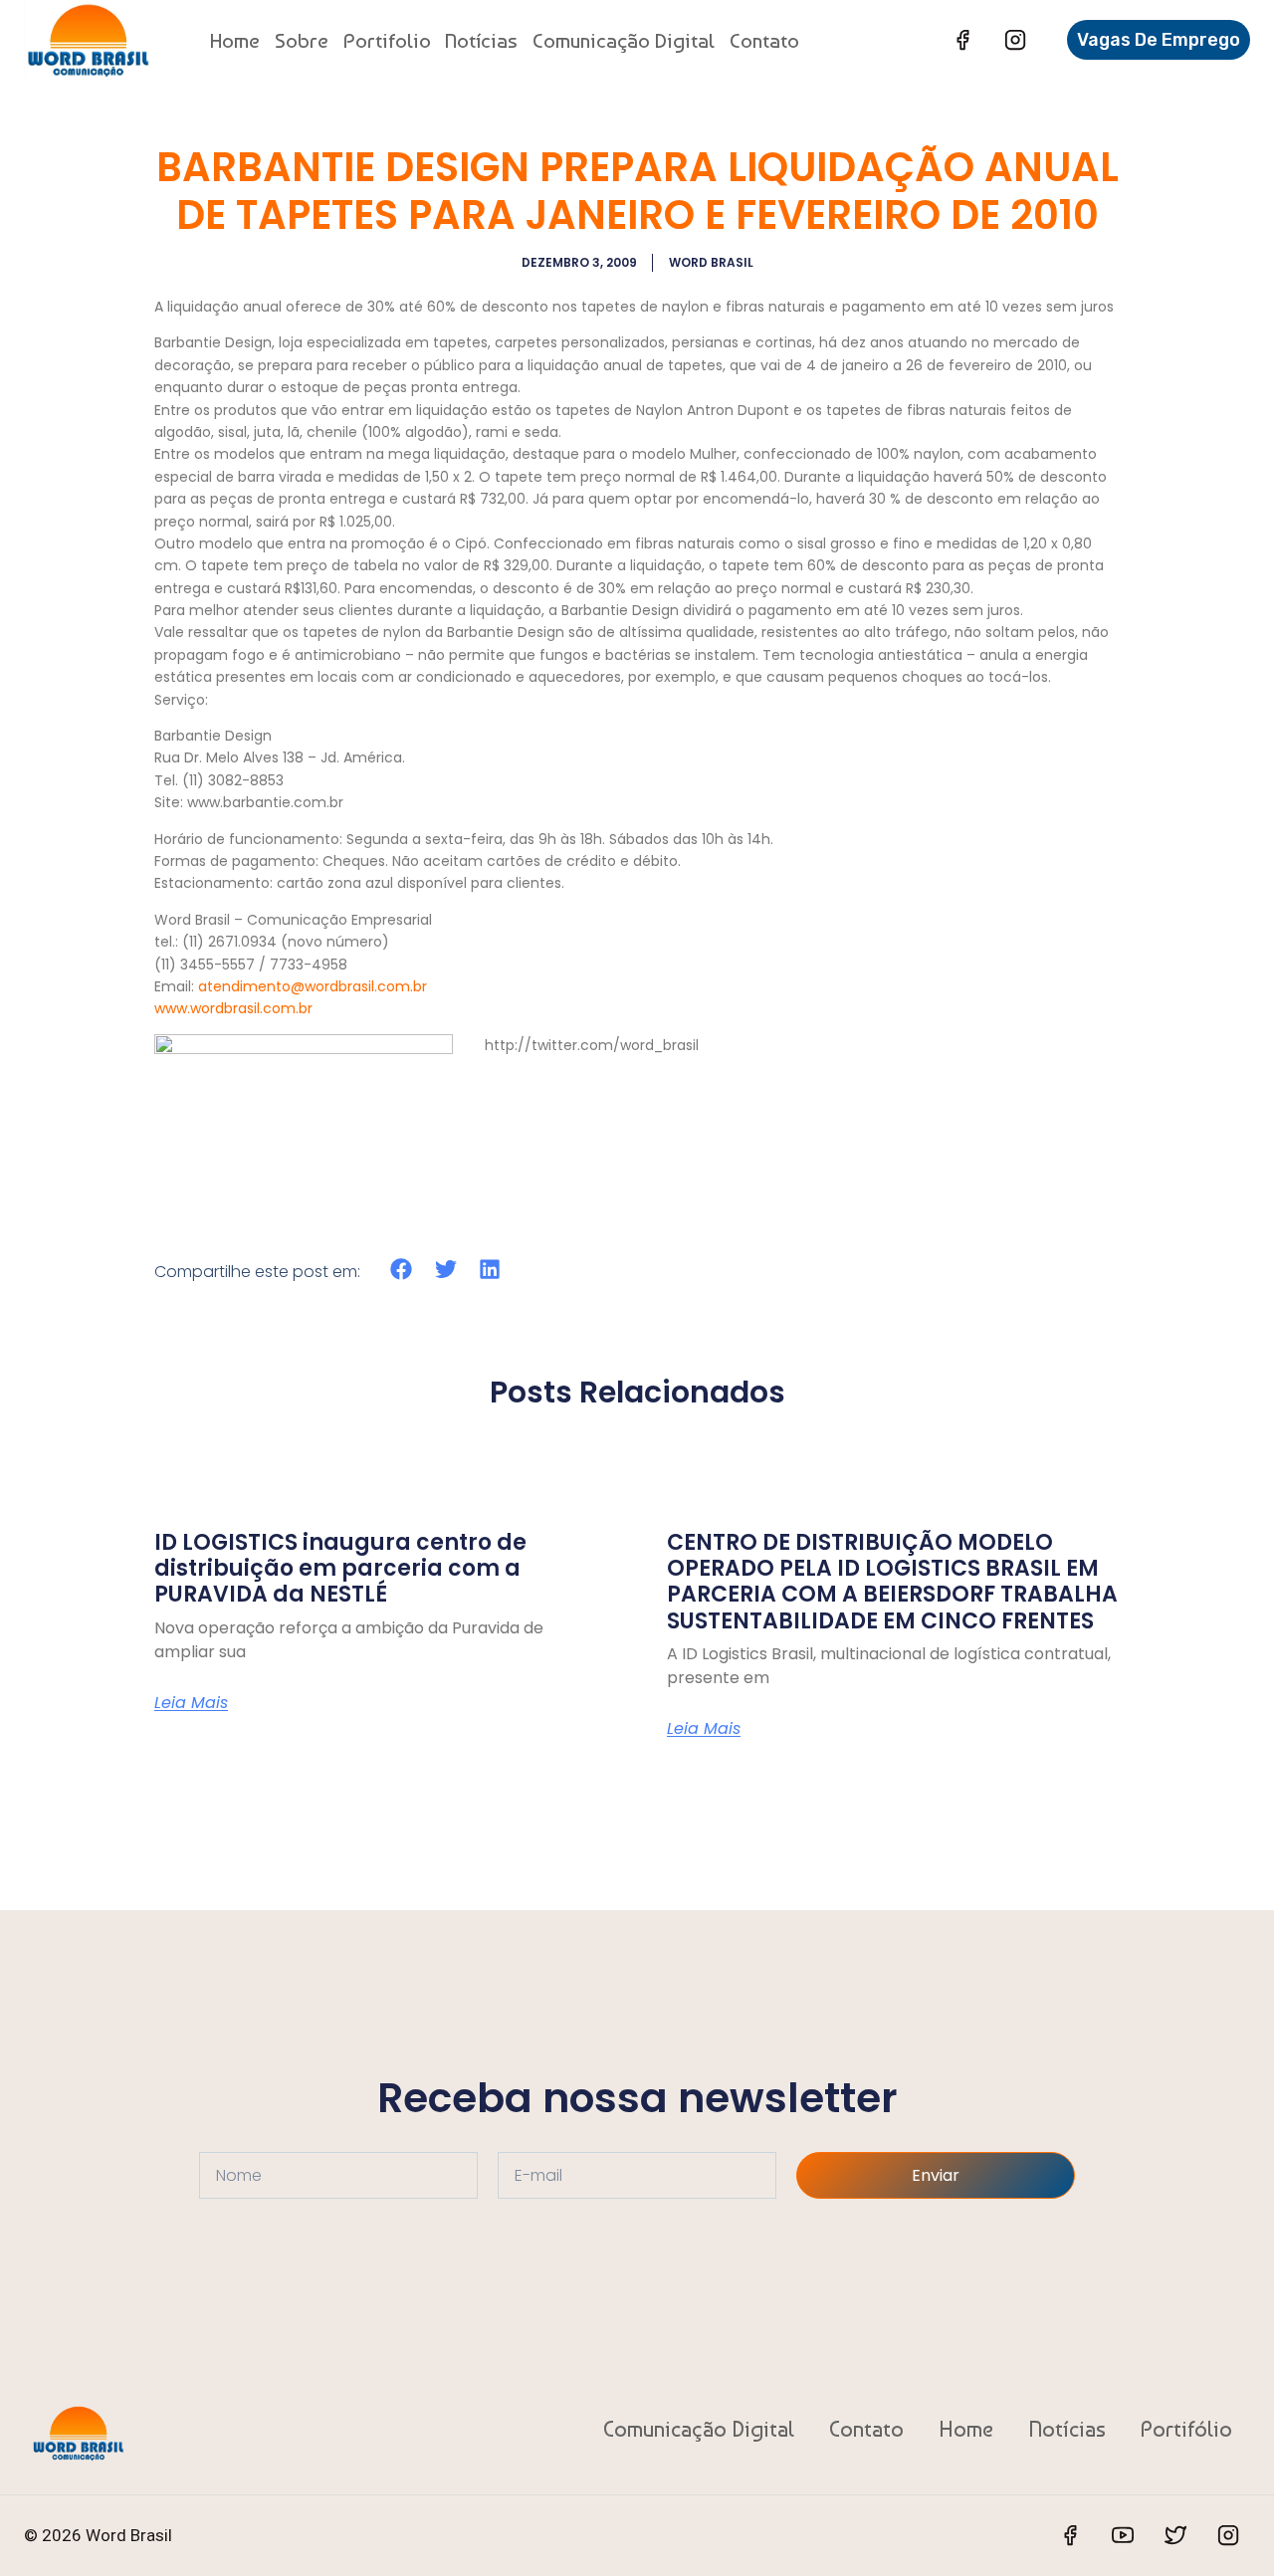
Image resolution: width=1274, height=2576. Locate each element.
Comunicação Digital (624, 40)
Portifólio (1186, 2429)
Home (235, 40)
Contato (764, 40)
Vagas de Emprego (1159, 40)
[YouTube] (1123, 2535)
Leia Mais (191, 1703)
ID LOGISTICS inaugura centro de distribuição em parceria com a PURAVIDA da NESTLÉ (340, 1569)
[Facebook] (962, 40)
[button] (402, 1270)
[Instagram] (1015, 40)
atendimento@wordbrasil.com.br (313, 986)
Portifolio (387, 40)
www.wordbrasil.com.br (233, 1008)
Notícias (481, 40)
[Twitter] (1175, 2535)
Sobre (302, 40)
